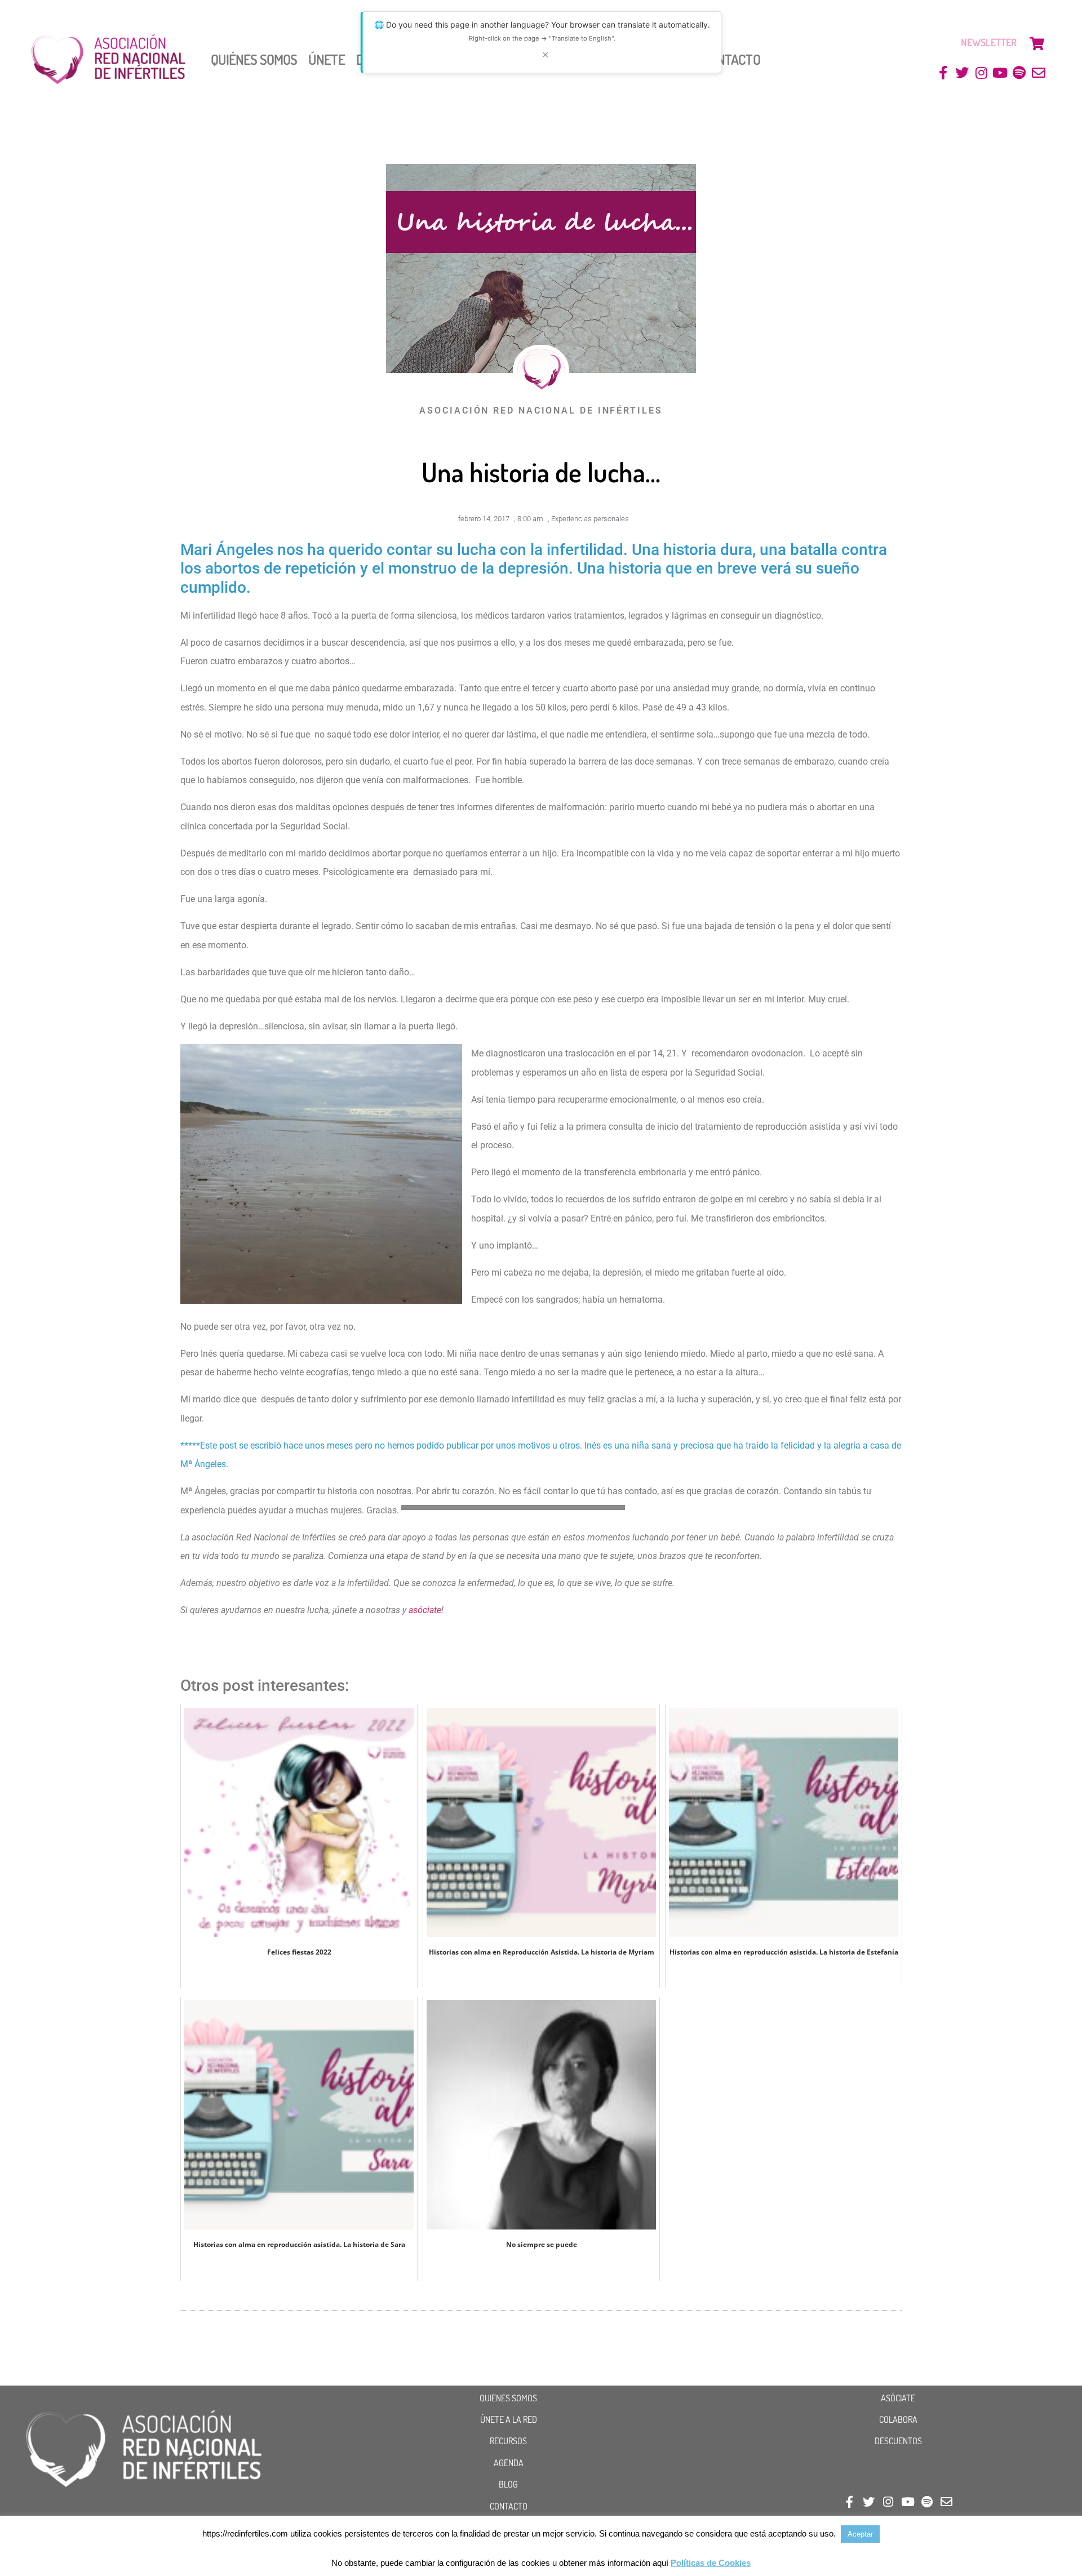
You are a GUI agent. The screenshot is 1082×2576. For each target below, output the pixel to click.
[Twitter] (962, 73)
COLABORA (898, 2419)
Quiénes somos (254, 59)
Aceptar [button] (860, 2534)
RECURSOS (508, 2441)
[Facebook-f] (943, 73)
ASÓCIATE (898, 2398)
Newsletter (989, 42)
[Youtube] (1001, 73)
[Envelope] (1038, 73)
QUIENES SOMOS (508, 2398)
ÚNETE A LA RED (509, 2419)
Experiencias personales (590, 519)
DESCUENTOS (898, 2441)
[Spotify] (1019, 73)
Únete (327, 59)
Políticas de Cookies (711, 2563)
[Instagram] (981, 73)
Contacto (731, 59)
